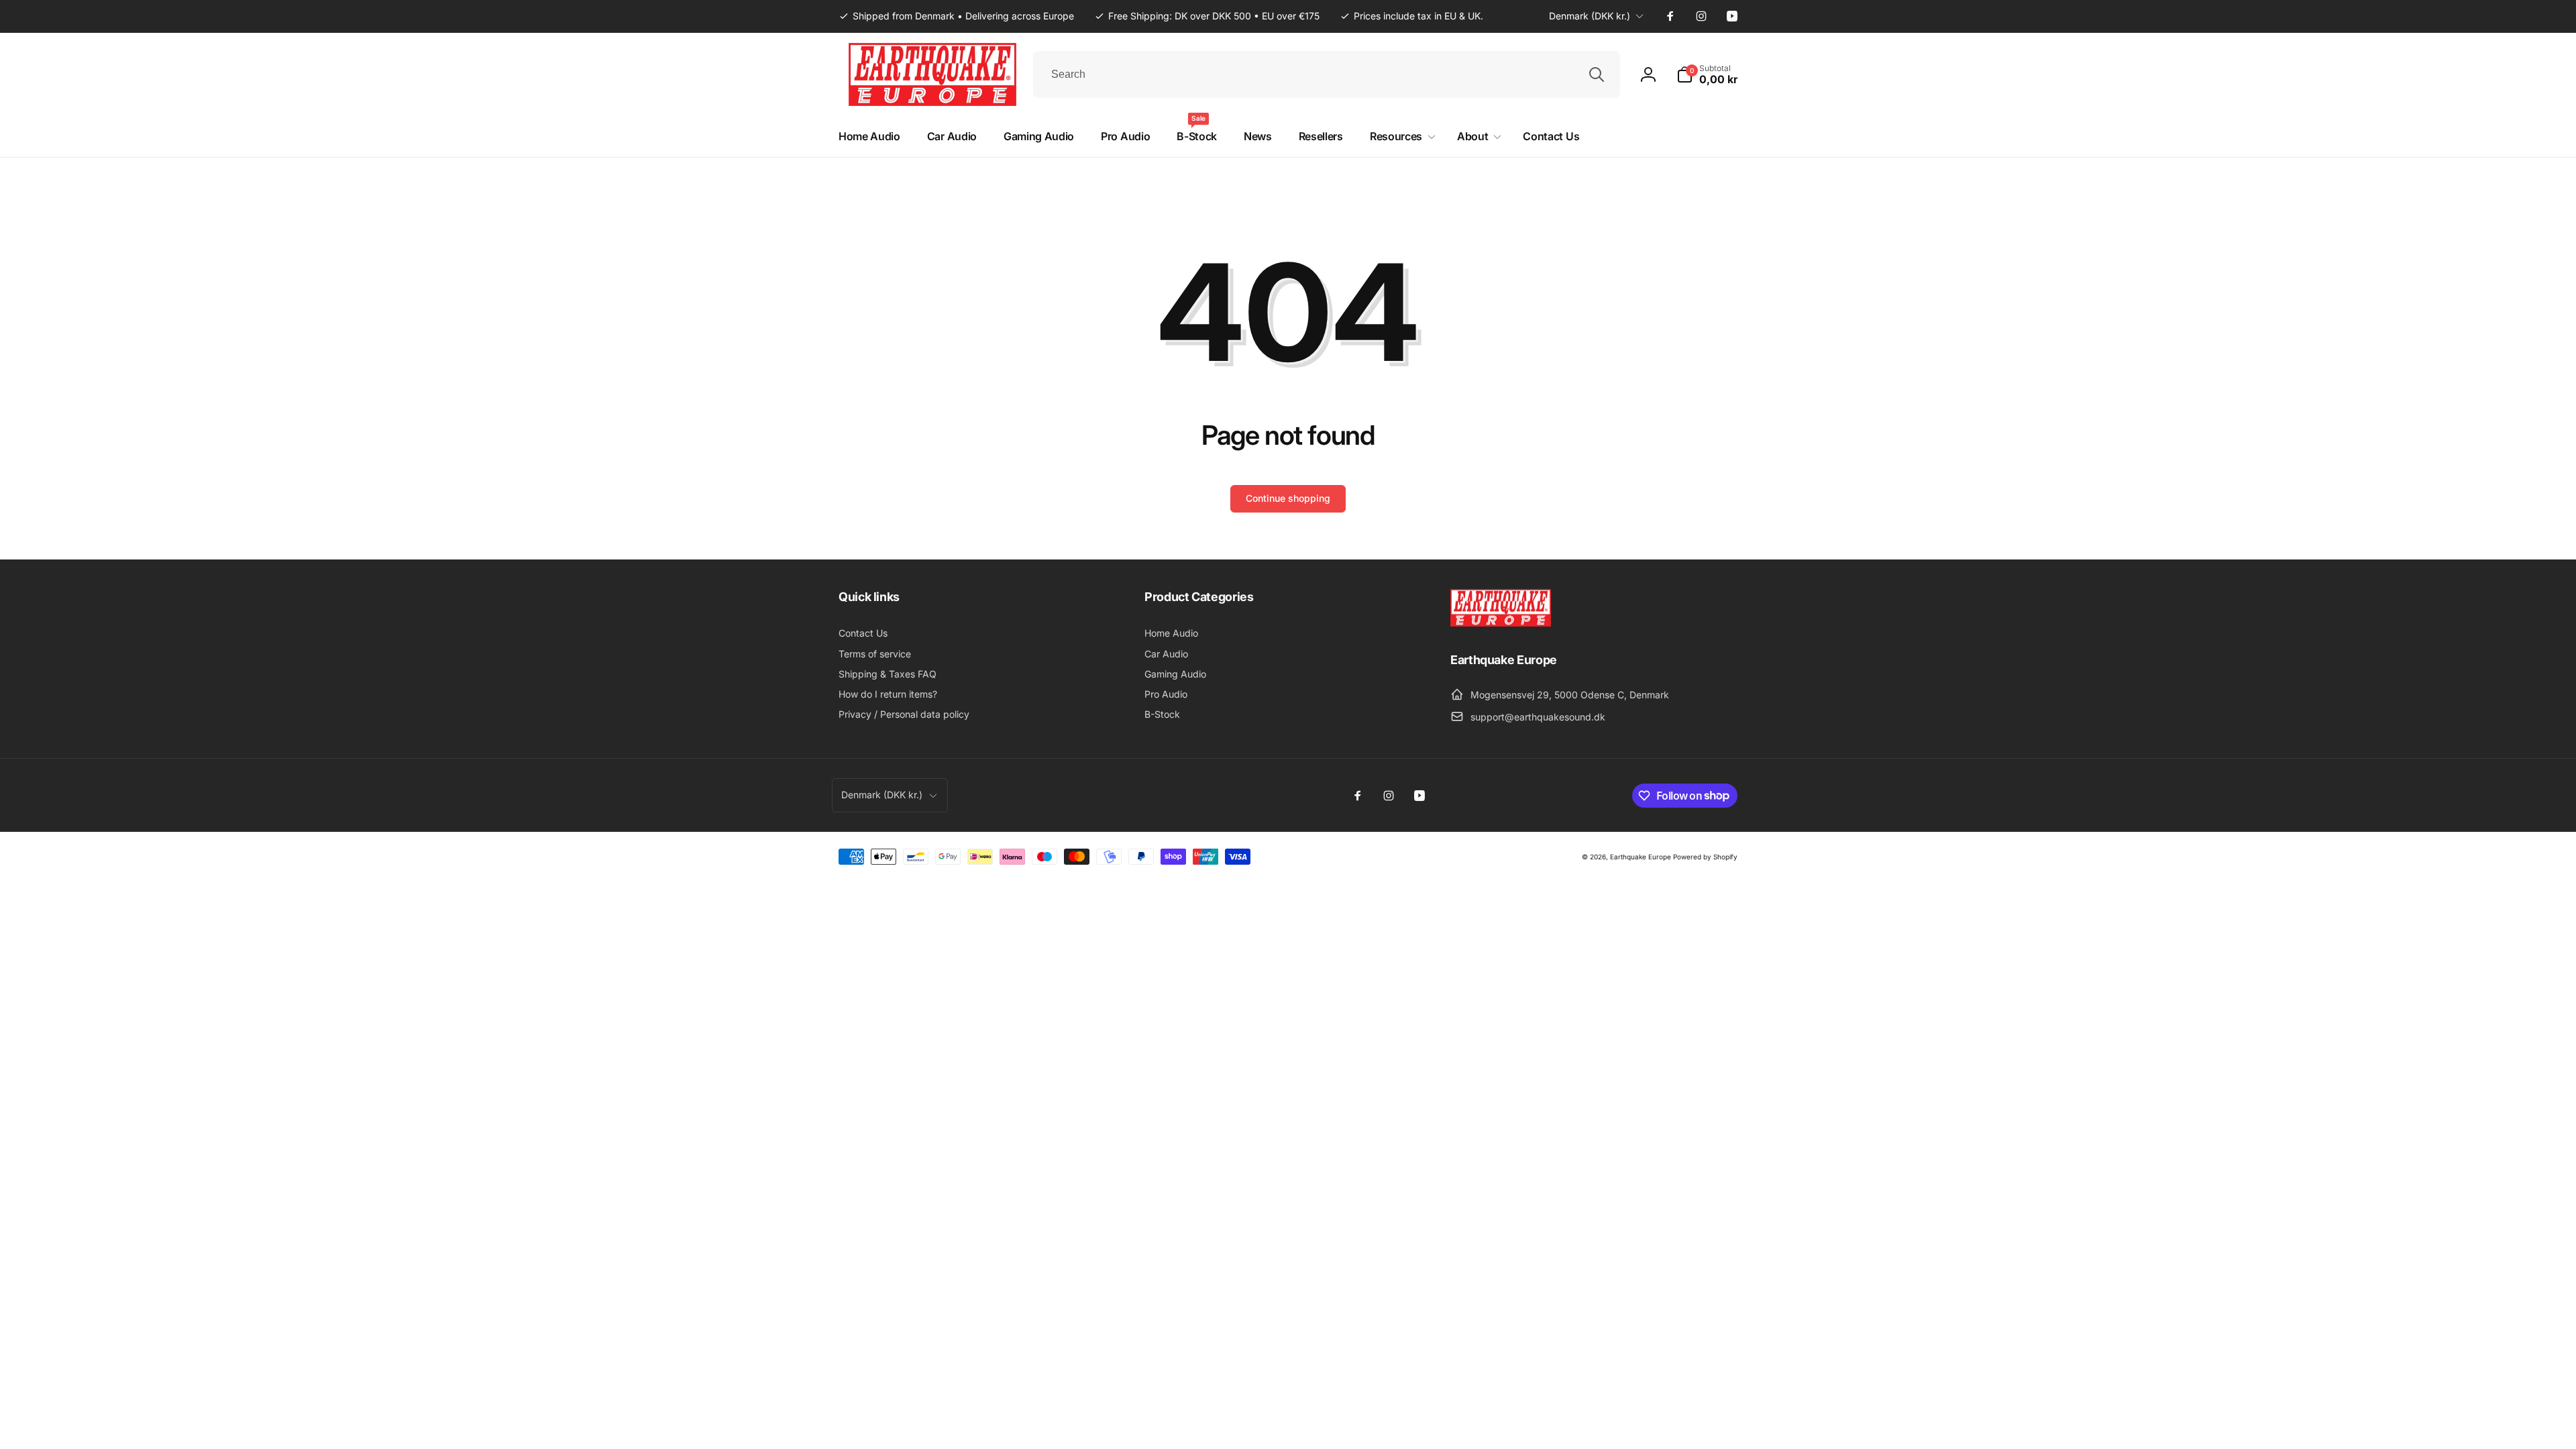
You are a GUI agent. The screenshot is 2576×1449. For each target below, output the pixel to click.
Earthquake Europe (1641, 857)
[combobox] (1327, 74)
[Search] (1597, 74)
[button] (1707, 74)
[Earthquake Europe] (1501, 623)
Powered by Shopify (1705, 857)
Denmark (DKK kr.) (1590, 16)
